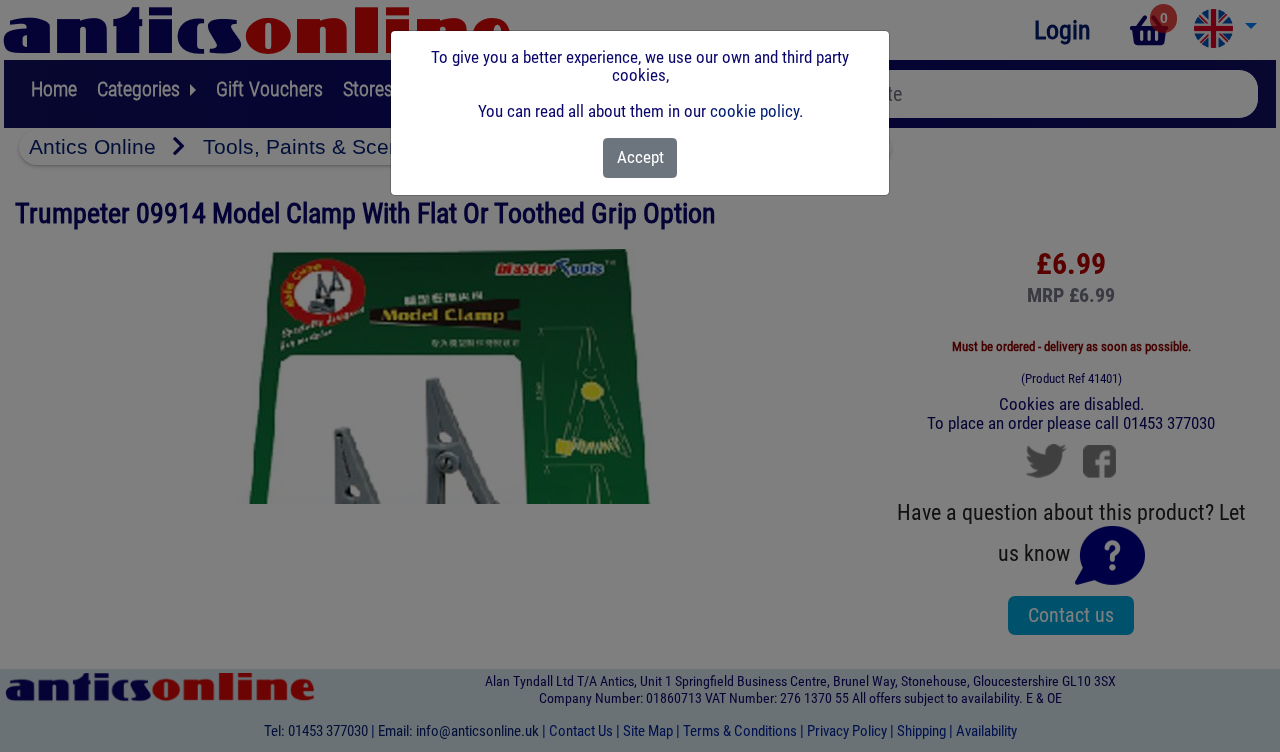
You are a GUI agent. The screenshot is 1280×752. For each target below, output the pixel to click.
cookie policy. (756, 111)
